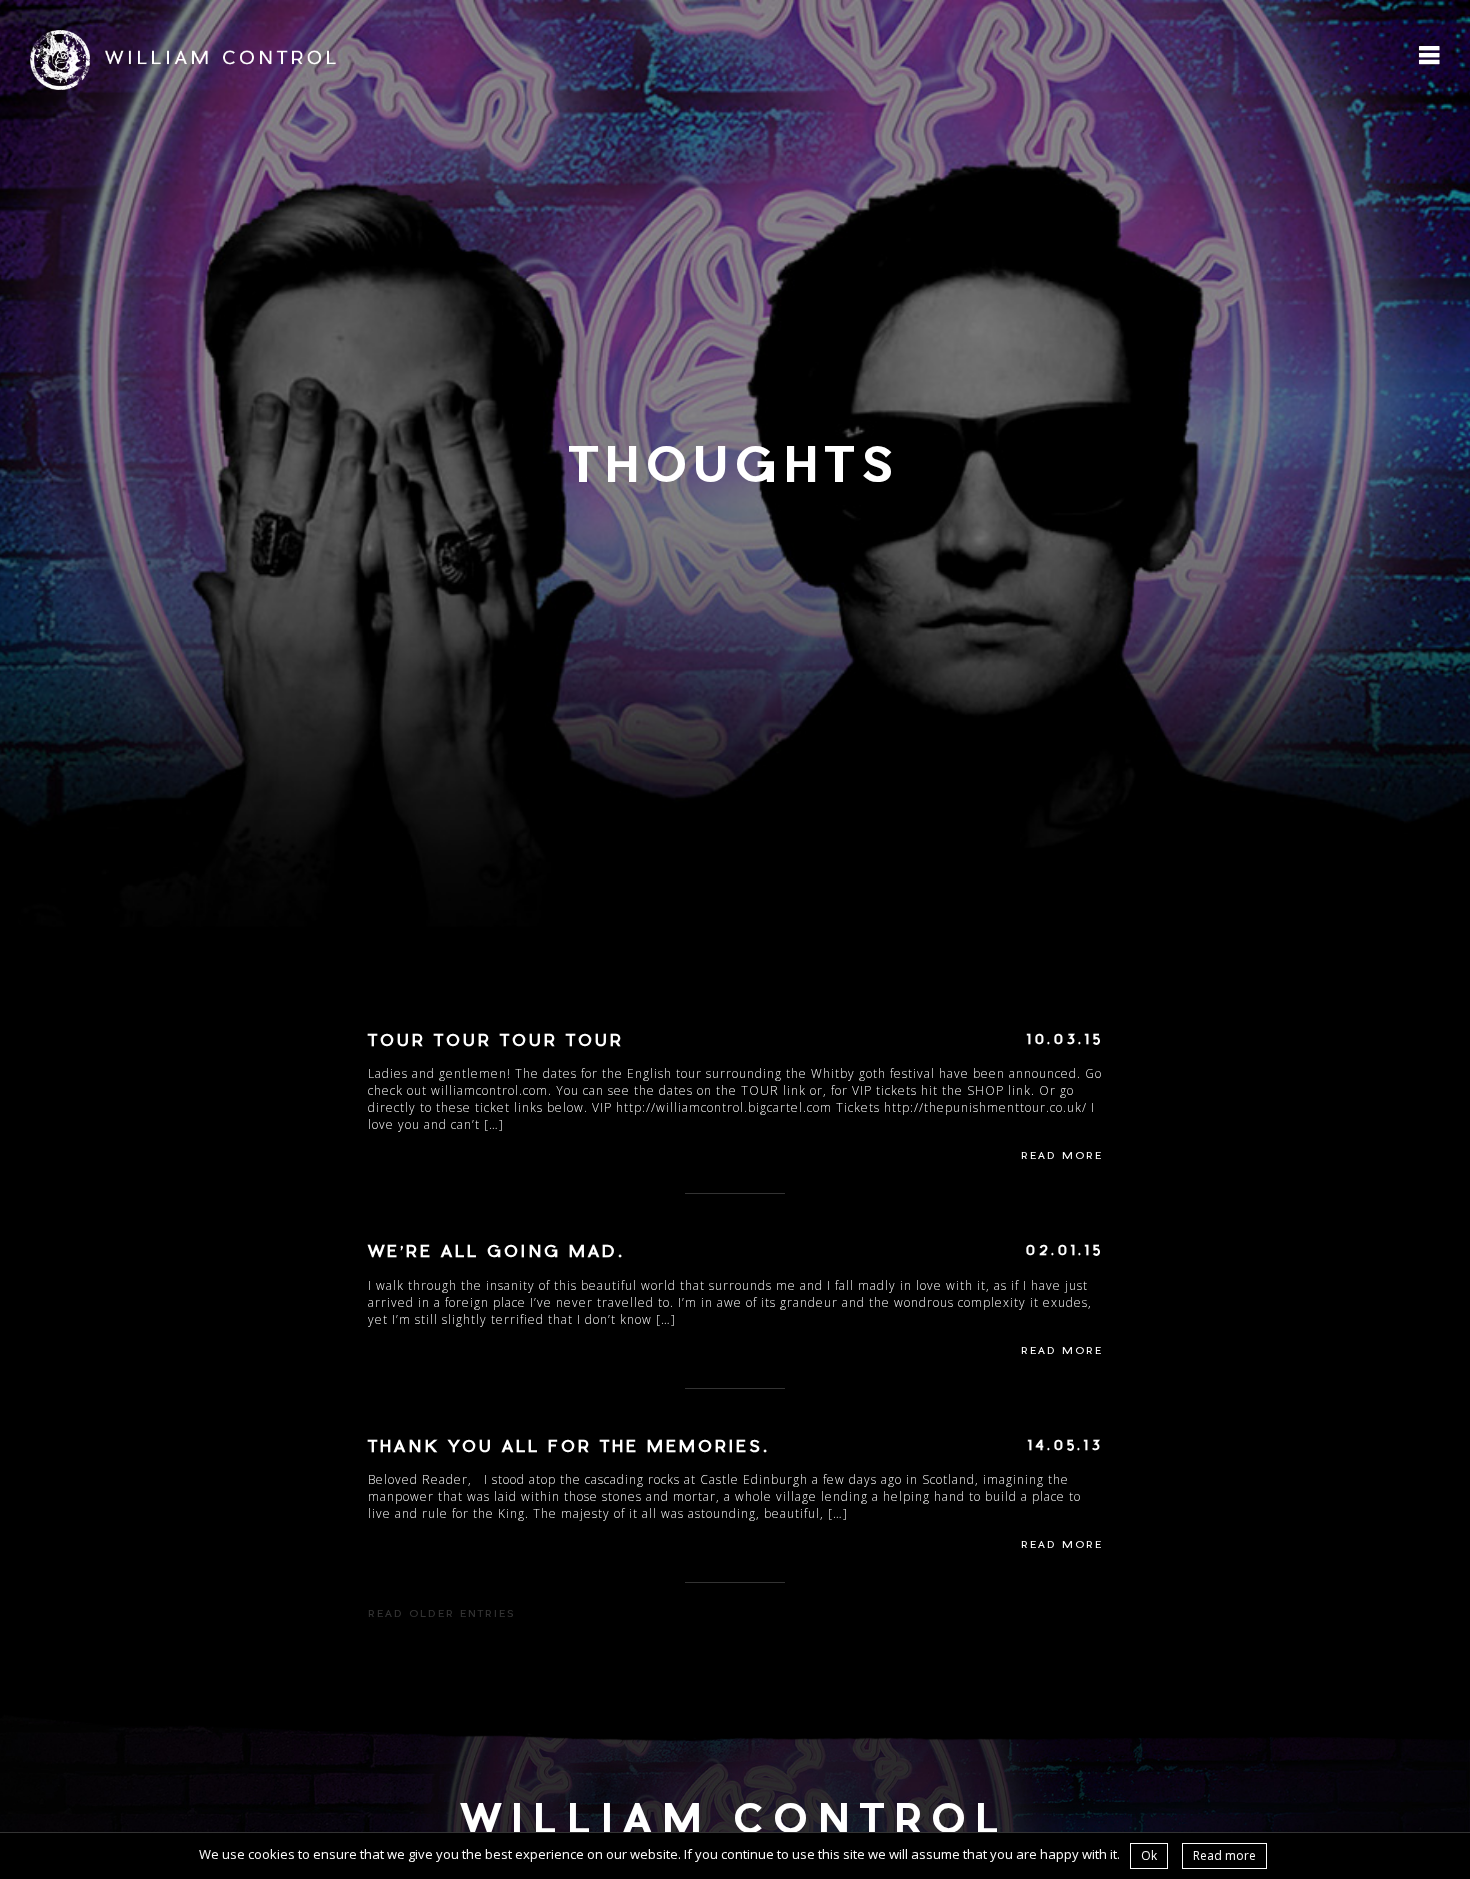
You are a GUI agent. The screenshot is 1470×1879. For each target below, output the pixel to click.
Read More (1062, 1157)
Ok (1149, 1855)
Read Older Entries (442, 1615)
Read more (1224, 1855)
